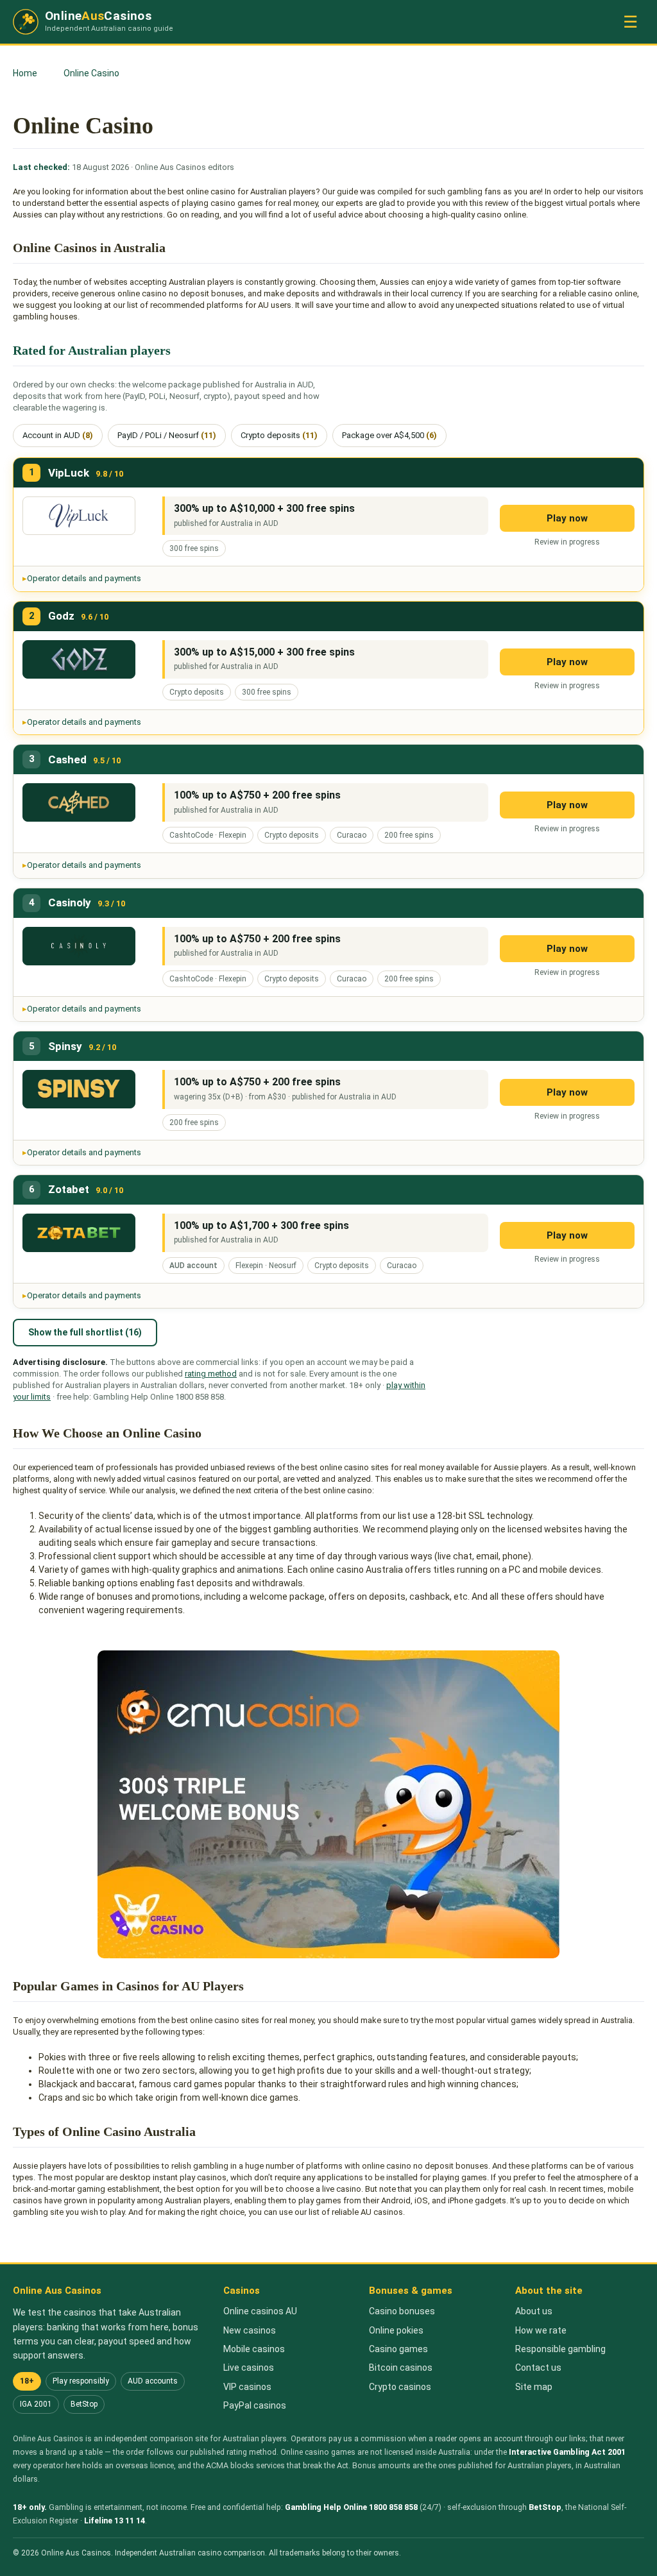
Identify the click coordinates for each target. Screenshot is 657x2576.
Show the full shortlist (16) (85, 1332)
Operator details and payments (84, 578)
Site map (534, 2387)
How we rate (541, 2330)
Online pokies (396, 2330)
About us (534, 2311)
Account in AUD (58, 435)
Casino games (398, 2349)
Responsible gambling (560, 2349)
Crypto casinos (400, 2387)
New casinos (250, 2330)
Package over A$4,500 (389, 435)
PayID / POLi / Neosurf (167, 435)
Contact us (538, 2368)
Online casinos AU (260, 2311)
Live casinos (249, 2368)
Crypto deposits (279, 435)
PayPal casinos (255, 2405)
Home (25, 73)
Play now (567, 518)
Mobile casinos (254, 2349)
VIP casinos (247, 2387)
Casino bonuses (402, 2311)
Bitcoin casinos (401, 2368)
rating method (211, 1374)
